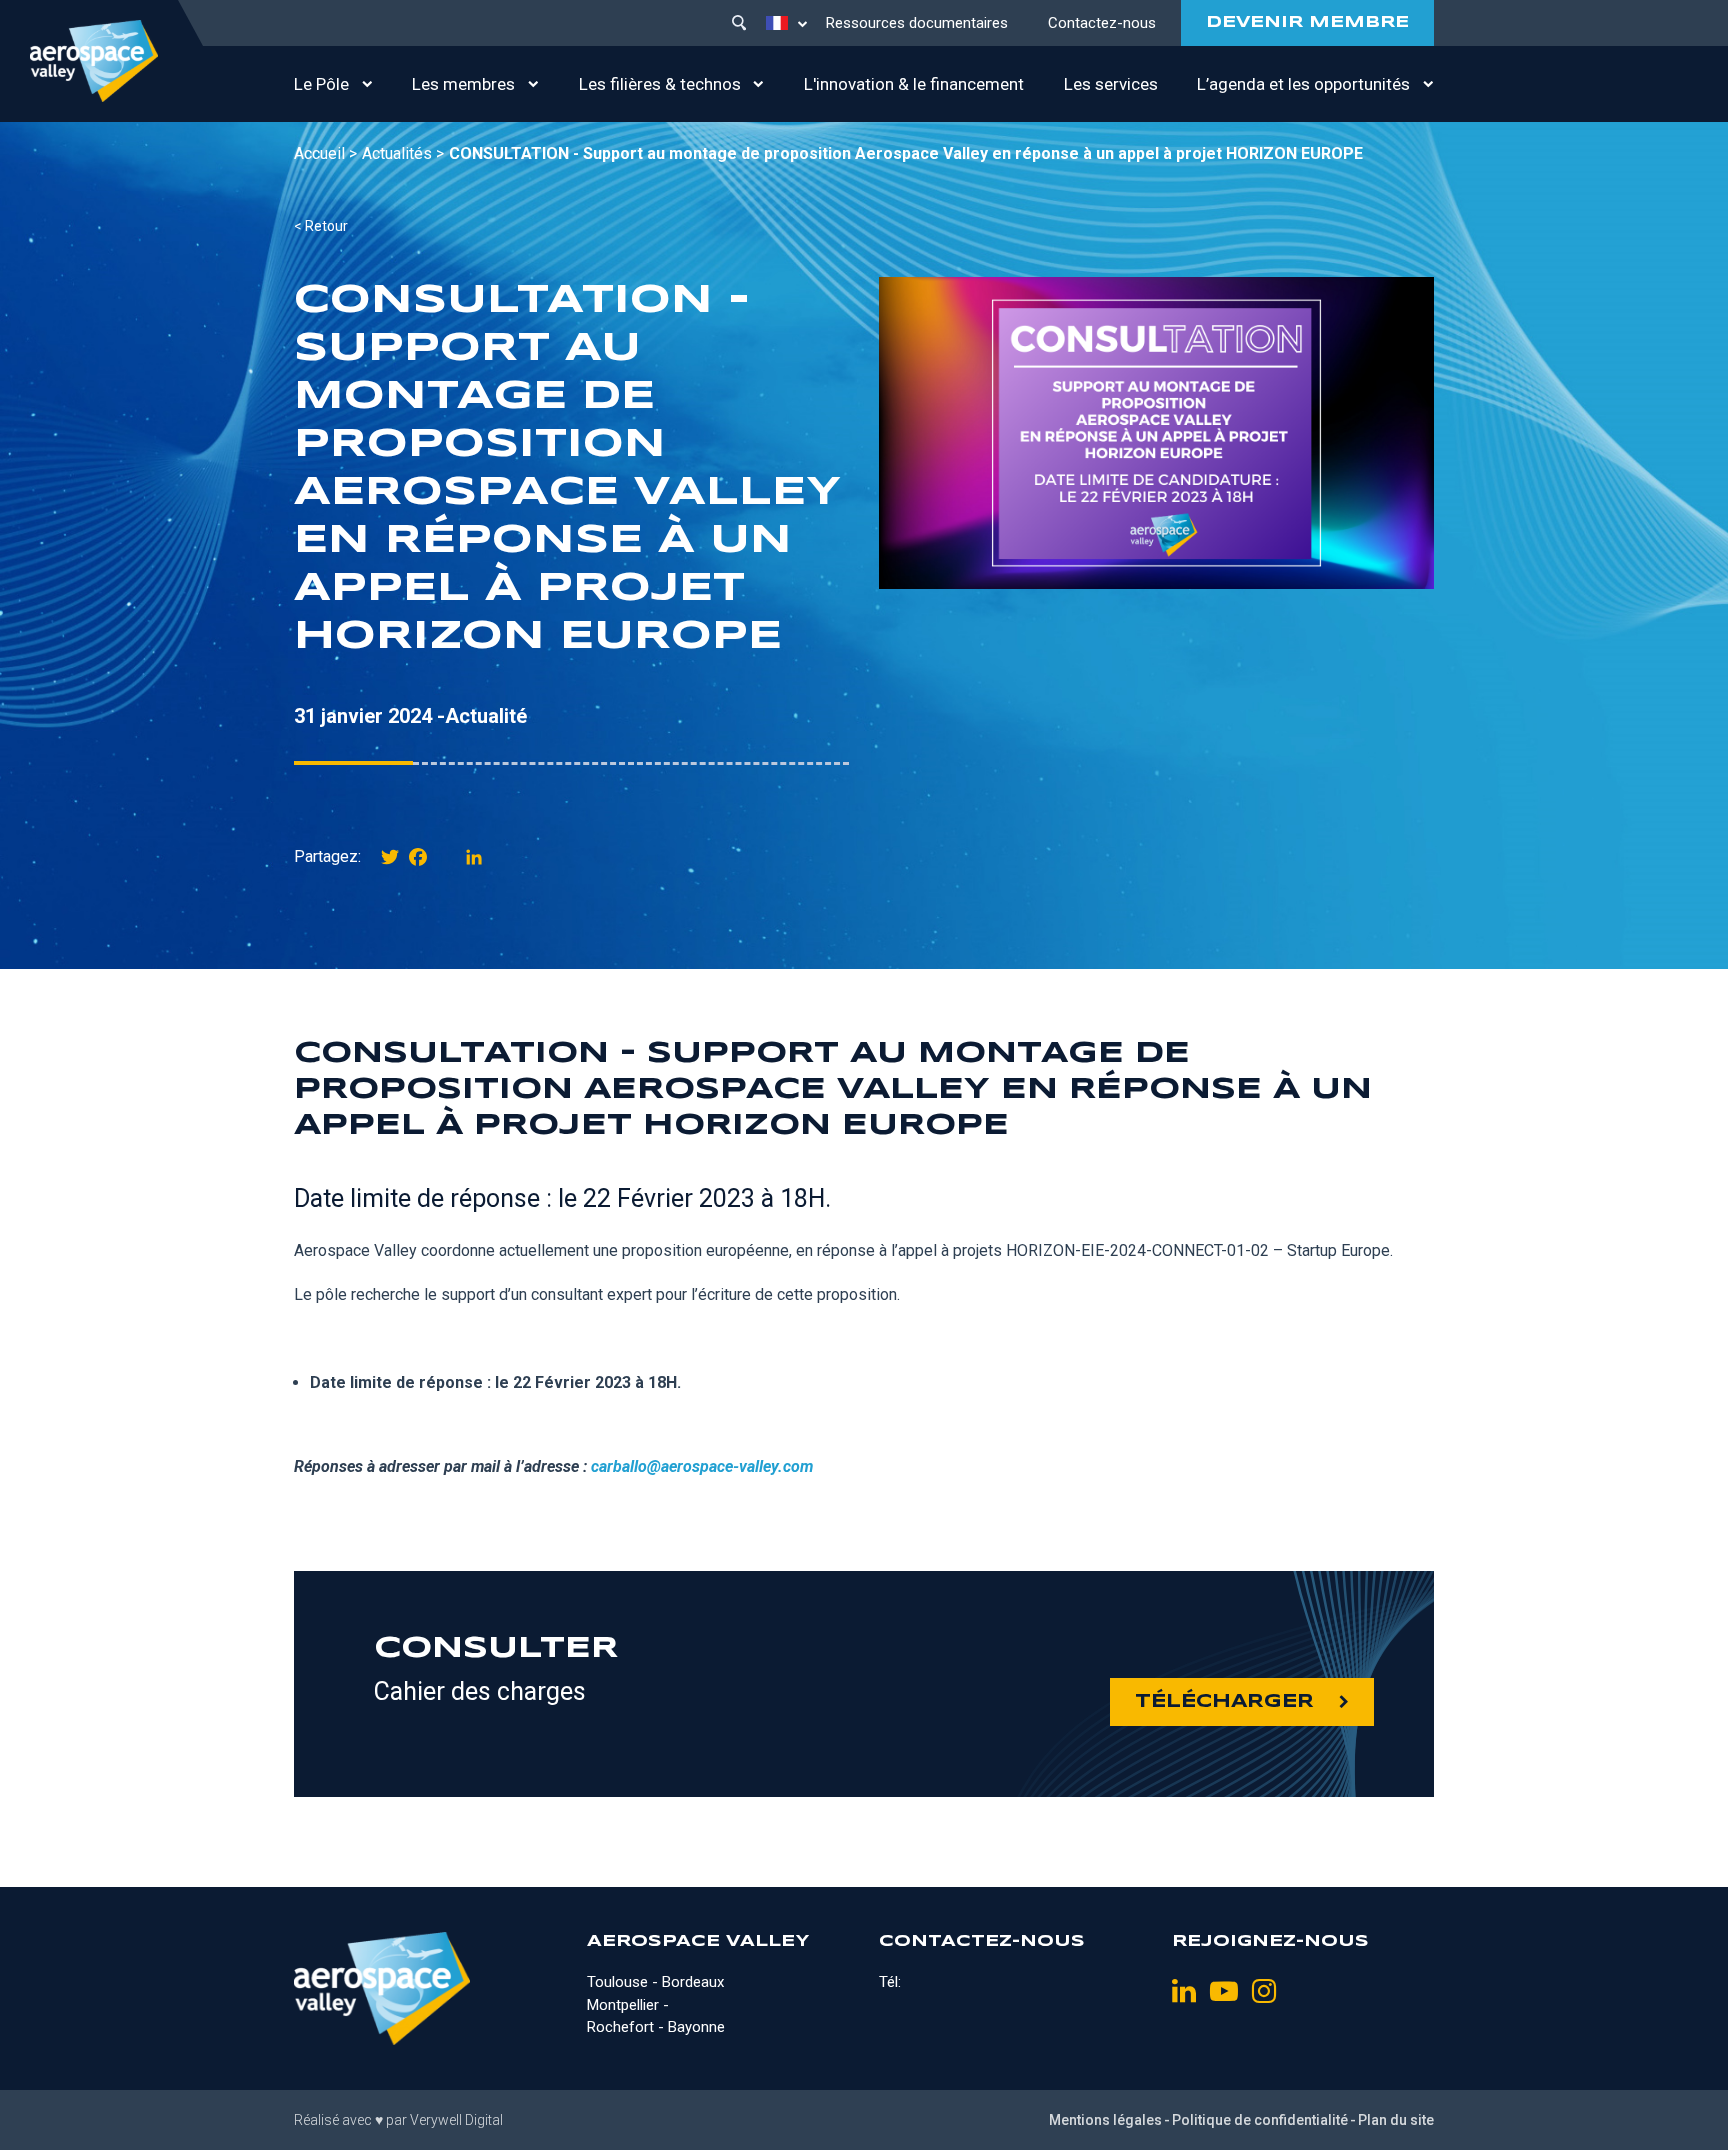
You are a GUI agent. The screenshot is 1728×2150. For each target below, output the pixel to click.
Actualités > (403, 153)
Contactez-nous (1102, 23)
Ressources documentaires (917, 23)
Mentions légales (1105, 2120)
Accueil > (325, 153)
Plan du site (1396, 2120)
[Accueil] (94, 61)
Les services (1111, 84)
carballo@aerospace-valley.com (702, 1466)
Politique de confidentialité (1260, 2120)
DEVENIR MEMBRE (1307, 22)
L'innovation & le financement (914, 84)
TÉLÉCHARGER (1224, 1702)
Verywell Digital (456, 2120)
